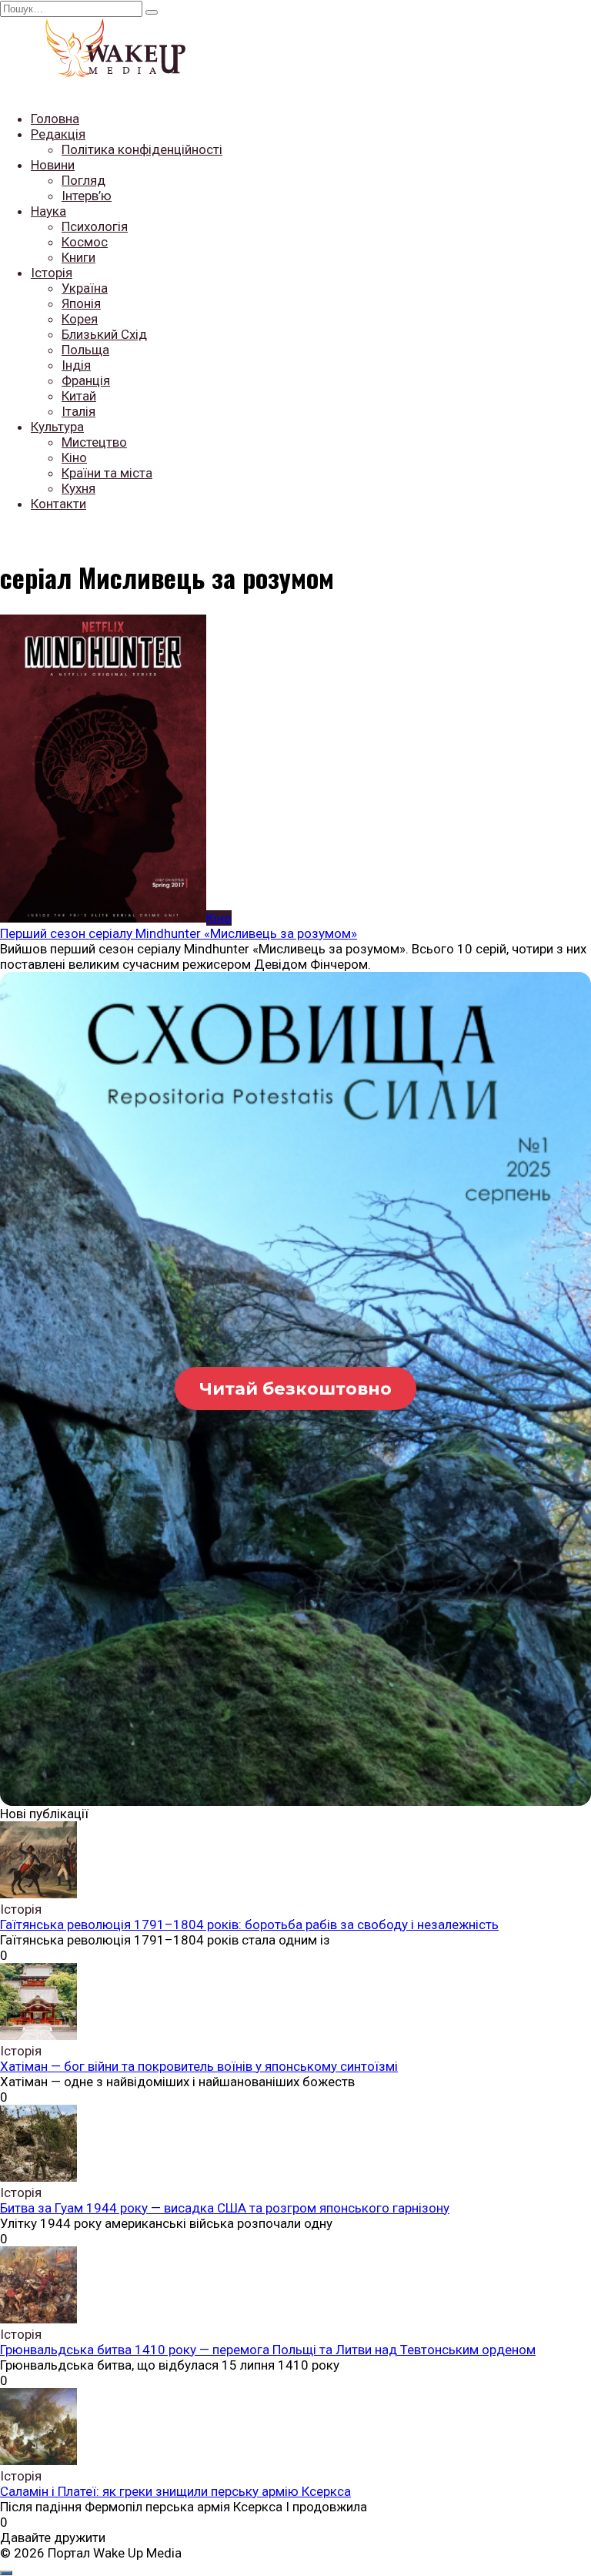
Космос (85, 242)
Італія (78, 411)
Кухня (78, 488)
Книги (78, 257)
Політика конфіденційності (142, 149)
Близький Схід (104, 334)
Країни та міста (107, 473)
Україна (85, 288)
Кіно (74, 457)
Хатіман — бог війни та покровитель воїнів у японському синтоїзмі (199, 2066)
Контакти (58, 504)
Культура (57, 427)
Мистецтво (94, 442)
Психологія (95, 226)
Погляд (83, 180)
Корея (80, 319)
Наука (48, 211)
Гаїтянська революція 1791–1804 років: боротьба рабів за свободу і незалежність (249, 1924)
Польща (85, 350)
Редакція (58, 134)
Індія (76, 365)
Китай (79, 396)
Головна (55, 119)
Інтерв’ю (87, 196)
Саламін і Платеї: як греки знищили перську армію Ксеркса (175, 2491)
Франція (86, 380)
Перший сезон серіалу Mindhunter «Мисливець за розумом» (179, 933)
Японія (81, 303)
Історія (52, 273)
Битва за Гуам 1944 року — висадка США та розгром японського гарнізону (225, 2208)
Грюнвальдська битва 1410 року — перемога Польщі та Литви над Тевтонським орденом (268, 2350)
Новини (53, 165)
